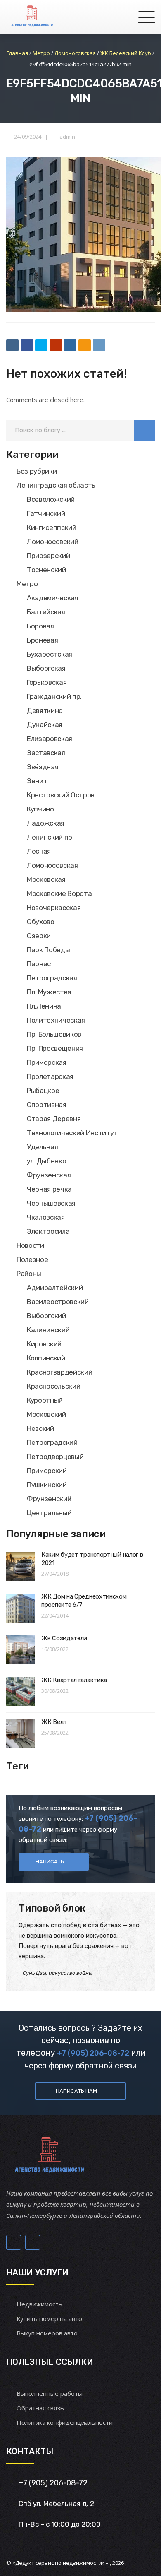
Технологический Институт (72, 1133)
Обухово (41, 922)
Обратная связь (40, 2408)
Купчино (40, 809)
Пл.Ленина (44, 1006)
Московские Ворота (59, 893)
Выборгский (46, 1316)
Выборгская (46, 668)
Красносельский (53, 1386)
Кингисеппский (52, 527)
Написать (50, 1862)
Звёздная (43, 767)
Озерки (39, 936)
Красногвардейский (59, 1372)
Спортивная (47, 1105)
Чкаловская (46, 1217)
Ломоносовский (53, 542)
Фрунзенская (49, 1175)
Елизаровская (50, 739)
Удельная (42, 1147)
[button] (144, 430)
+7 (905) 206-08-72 (93, 2053)
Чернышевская (51, 1203)
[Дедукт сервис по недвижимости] (31, 17)
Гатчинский (46, 513)
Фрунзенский (49, 1499)
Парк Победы (48, 950)
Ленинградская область (56, 485)
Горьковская (47, 682)
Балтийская (46, 612)
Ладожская (46, 823)
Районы (29, 1274)
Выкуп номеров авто (47, 2333)
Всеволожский (51, 499)
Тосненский (46, 570)
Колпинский (46, 1358)
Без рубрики (37, 471)
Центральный (49, 1513)
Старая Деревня (54, 1119)
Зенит (37, 781)
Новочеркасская (54, 908)
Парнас (39, 964)
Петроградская (52, 978)
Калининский (48, 1330)
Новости (30, 1245)
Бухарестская (50, 654)
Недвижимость (39, 2304)
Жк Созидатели (64, 1638)
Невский (40, 1428)
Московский (46, 1414)
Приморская (47, 1062)
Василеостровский (58, 1302)
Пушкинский (47, 1485)
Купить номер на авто (49, 2318)
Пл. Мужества (49, 992)
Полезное (32, 1259)
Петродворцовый (55, 1457)
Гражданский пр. (54, 696)
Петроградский (52, 1442)
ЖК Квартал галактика (74, 1680)
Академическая (53, 598)
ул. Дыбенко (46, 1161)
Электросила (48, 1231)
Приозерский (48, 556)
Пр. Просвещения (55, 1048)
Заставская (46, 753)
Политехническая (56, 1020)
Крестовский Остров (61, 795)
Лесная (39, 851)
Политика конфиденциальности (65, 2422)
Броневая (42, 640)
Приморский (47, 1471)
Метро (27, 584)
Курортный (45, 1400)
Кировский (44, 1344)
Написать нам (76, 2091)
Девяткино (45, 710)
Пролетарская (50, 1076)
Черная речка (49, 1189)
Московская (46, 879)
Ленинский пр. (50, 837)
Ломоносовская (52, 865)
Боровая (40, 626)
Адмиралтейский (55, 1288)
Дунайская (45, 725)
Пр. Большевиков (54, 1034)
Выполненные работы (50, 2393)
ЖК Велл (54, 1722)
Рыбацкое (43, 1091)
